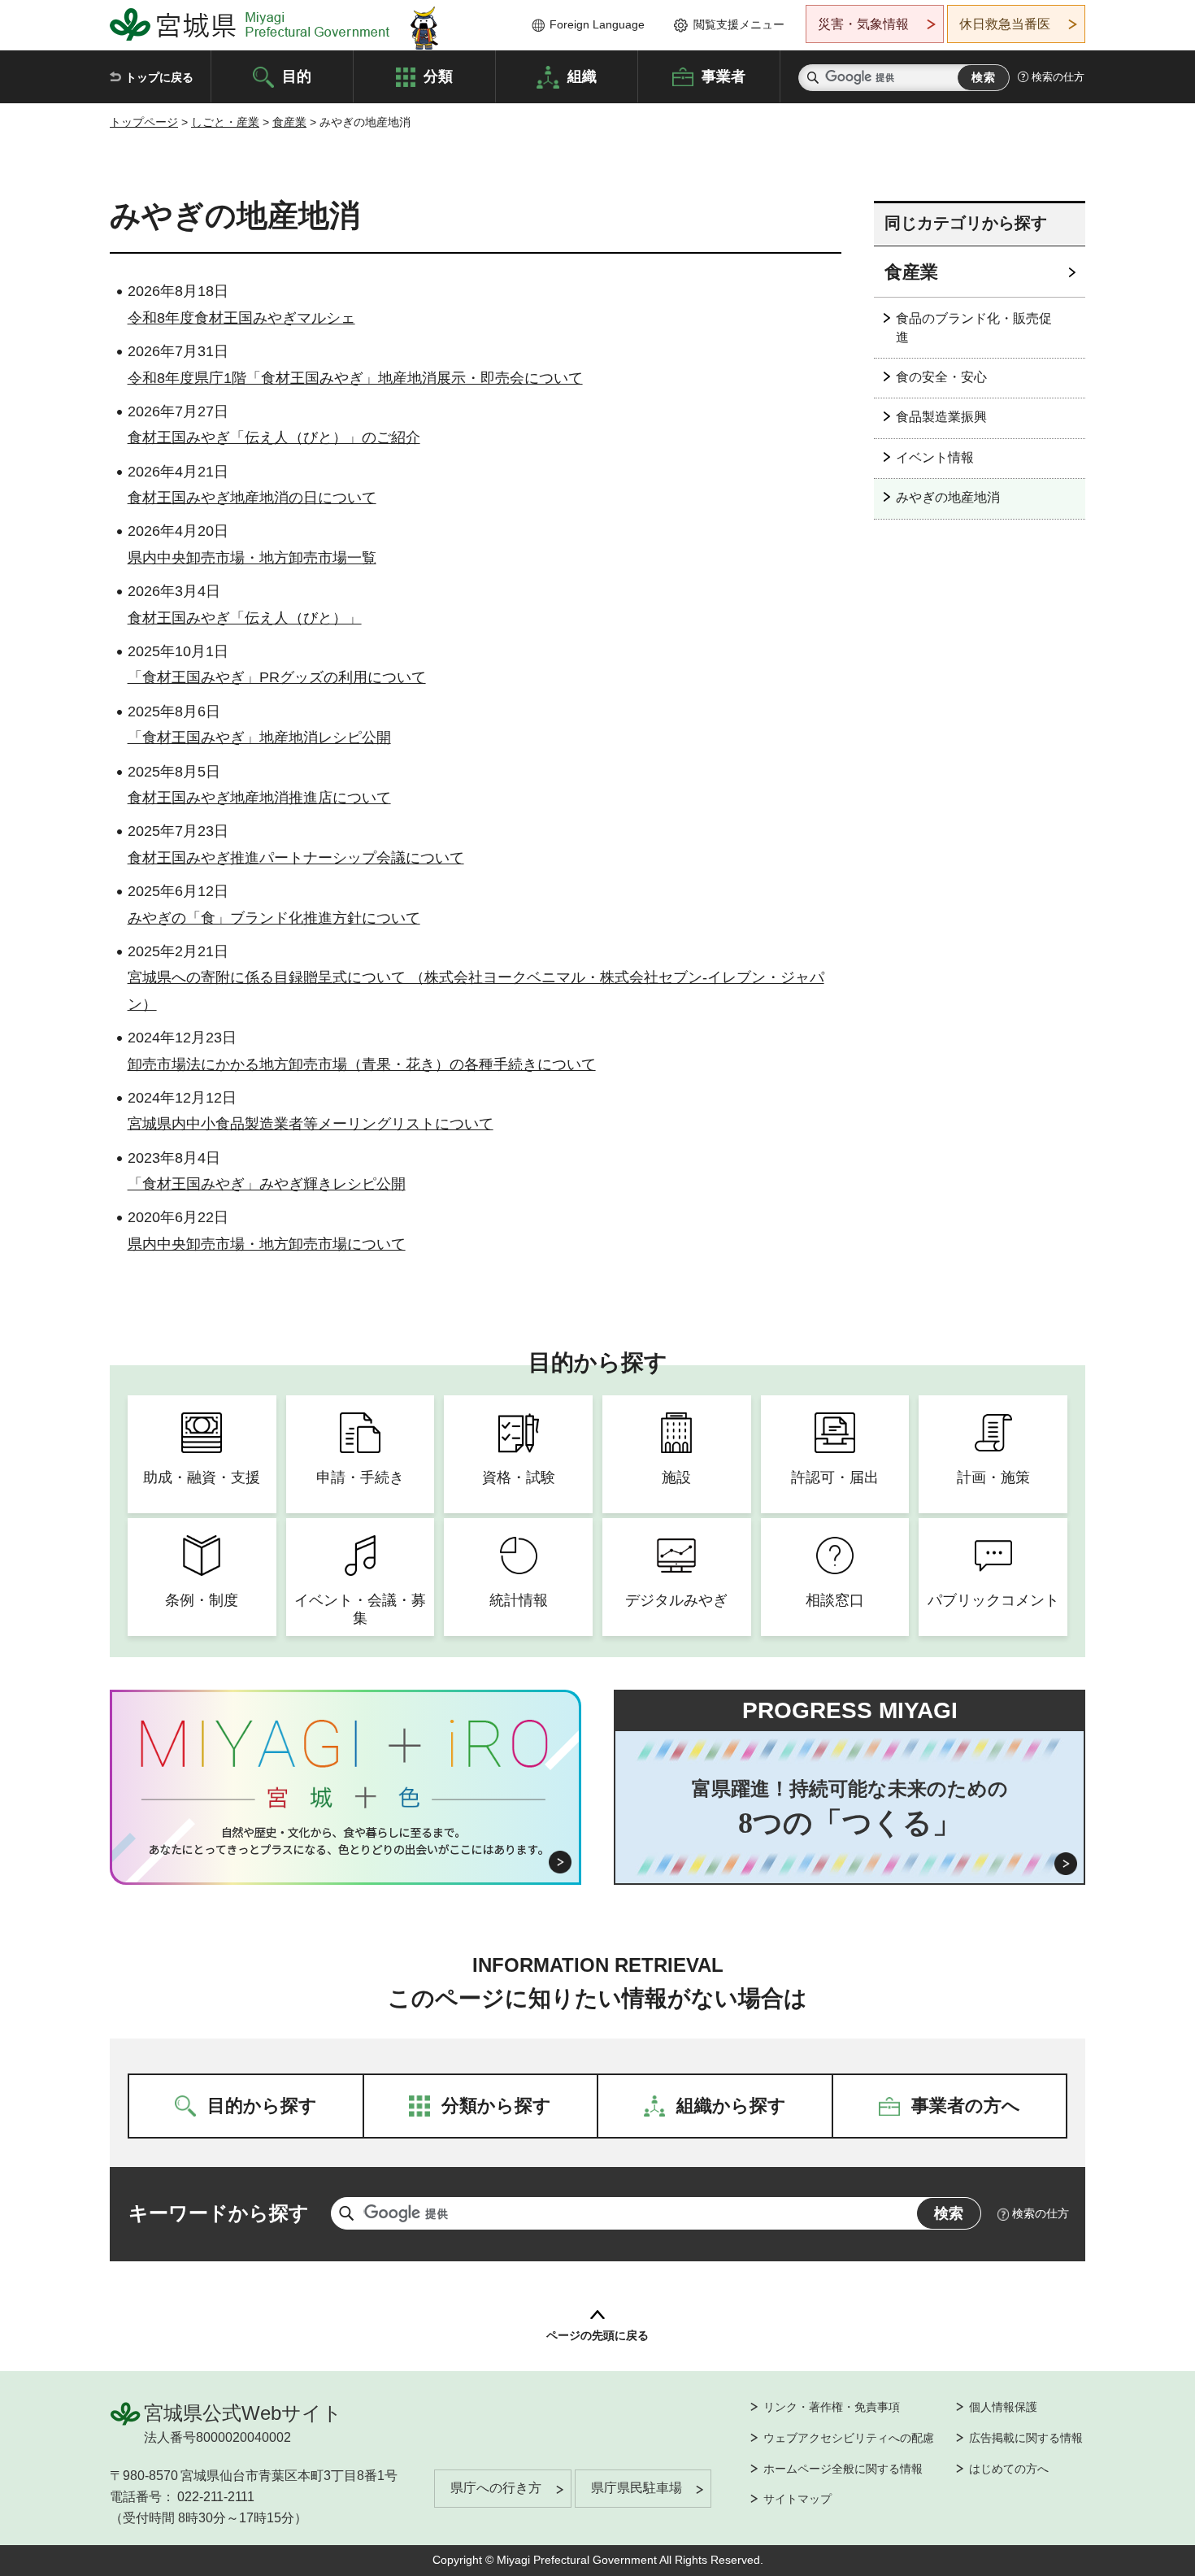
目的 (297, 76)
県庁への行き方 (496, 2488)
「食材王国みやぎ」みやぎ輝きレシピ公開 (267, 1184)
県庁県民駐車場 (637, 2488)
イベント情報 (935, 457)
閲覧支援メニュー (739, 24)
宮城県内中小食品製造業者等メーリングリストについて (311, 1124)
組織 (582, 76)
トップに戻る (159, 77)
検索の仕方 (1058, 77)
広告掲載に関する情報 (1026, 2438)
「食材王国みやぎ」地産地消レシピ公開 (259, 738)
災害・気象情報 (863, 24)
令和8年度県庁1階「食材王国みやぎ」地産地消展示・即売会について (355, 378)
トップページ (144, 122)
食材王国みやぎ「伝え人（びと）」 (245, 618)
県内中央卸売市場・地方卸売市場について (267, 1244)
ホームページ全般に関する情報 (843, 2469)
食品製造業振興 (941, 417)
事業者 (724, 76)
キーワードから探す (219, 2213)
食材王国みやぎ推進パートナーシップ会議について (296, 858)
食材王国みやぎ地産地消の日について (252, 498)
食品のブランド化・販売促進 (974, 327)
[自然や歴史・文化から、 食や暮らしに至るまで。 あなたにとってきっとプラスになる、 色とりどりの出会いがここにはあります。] (346, 1841)
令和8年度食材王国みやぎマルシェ (241, 318)
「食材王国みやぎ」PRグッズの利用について (277, 677)
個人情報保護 (1003, 2407)
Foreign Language (597, 24)
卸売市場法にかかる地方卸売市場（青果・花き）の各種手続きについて (362, 1064)
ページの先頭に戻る (597, 2335)
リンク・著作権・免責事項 (832, 2407)
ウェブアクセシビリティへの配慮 (849, 2438)
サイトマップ (797, 2499)
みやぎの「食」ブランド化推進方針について (274, 918)
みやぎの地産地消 (948, 497)
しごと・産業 (225, 122)
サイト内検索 (813, 78)
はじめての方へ (1009, 2469)
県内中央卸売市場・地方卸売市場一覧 (252, 558)
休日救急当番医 (1005, 24)
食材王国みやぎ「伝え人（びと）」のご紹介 (274, 437)
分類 (438, 76)
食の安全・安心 (941, 377)
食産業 (289, 122)
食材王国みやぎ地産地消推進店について (259, 798)
